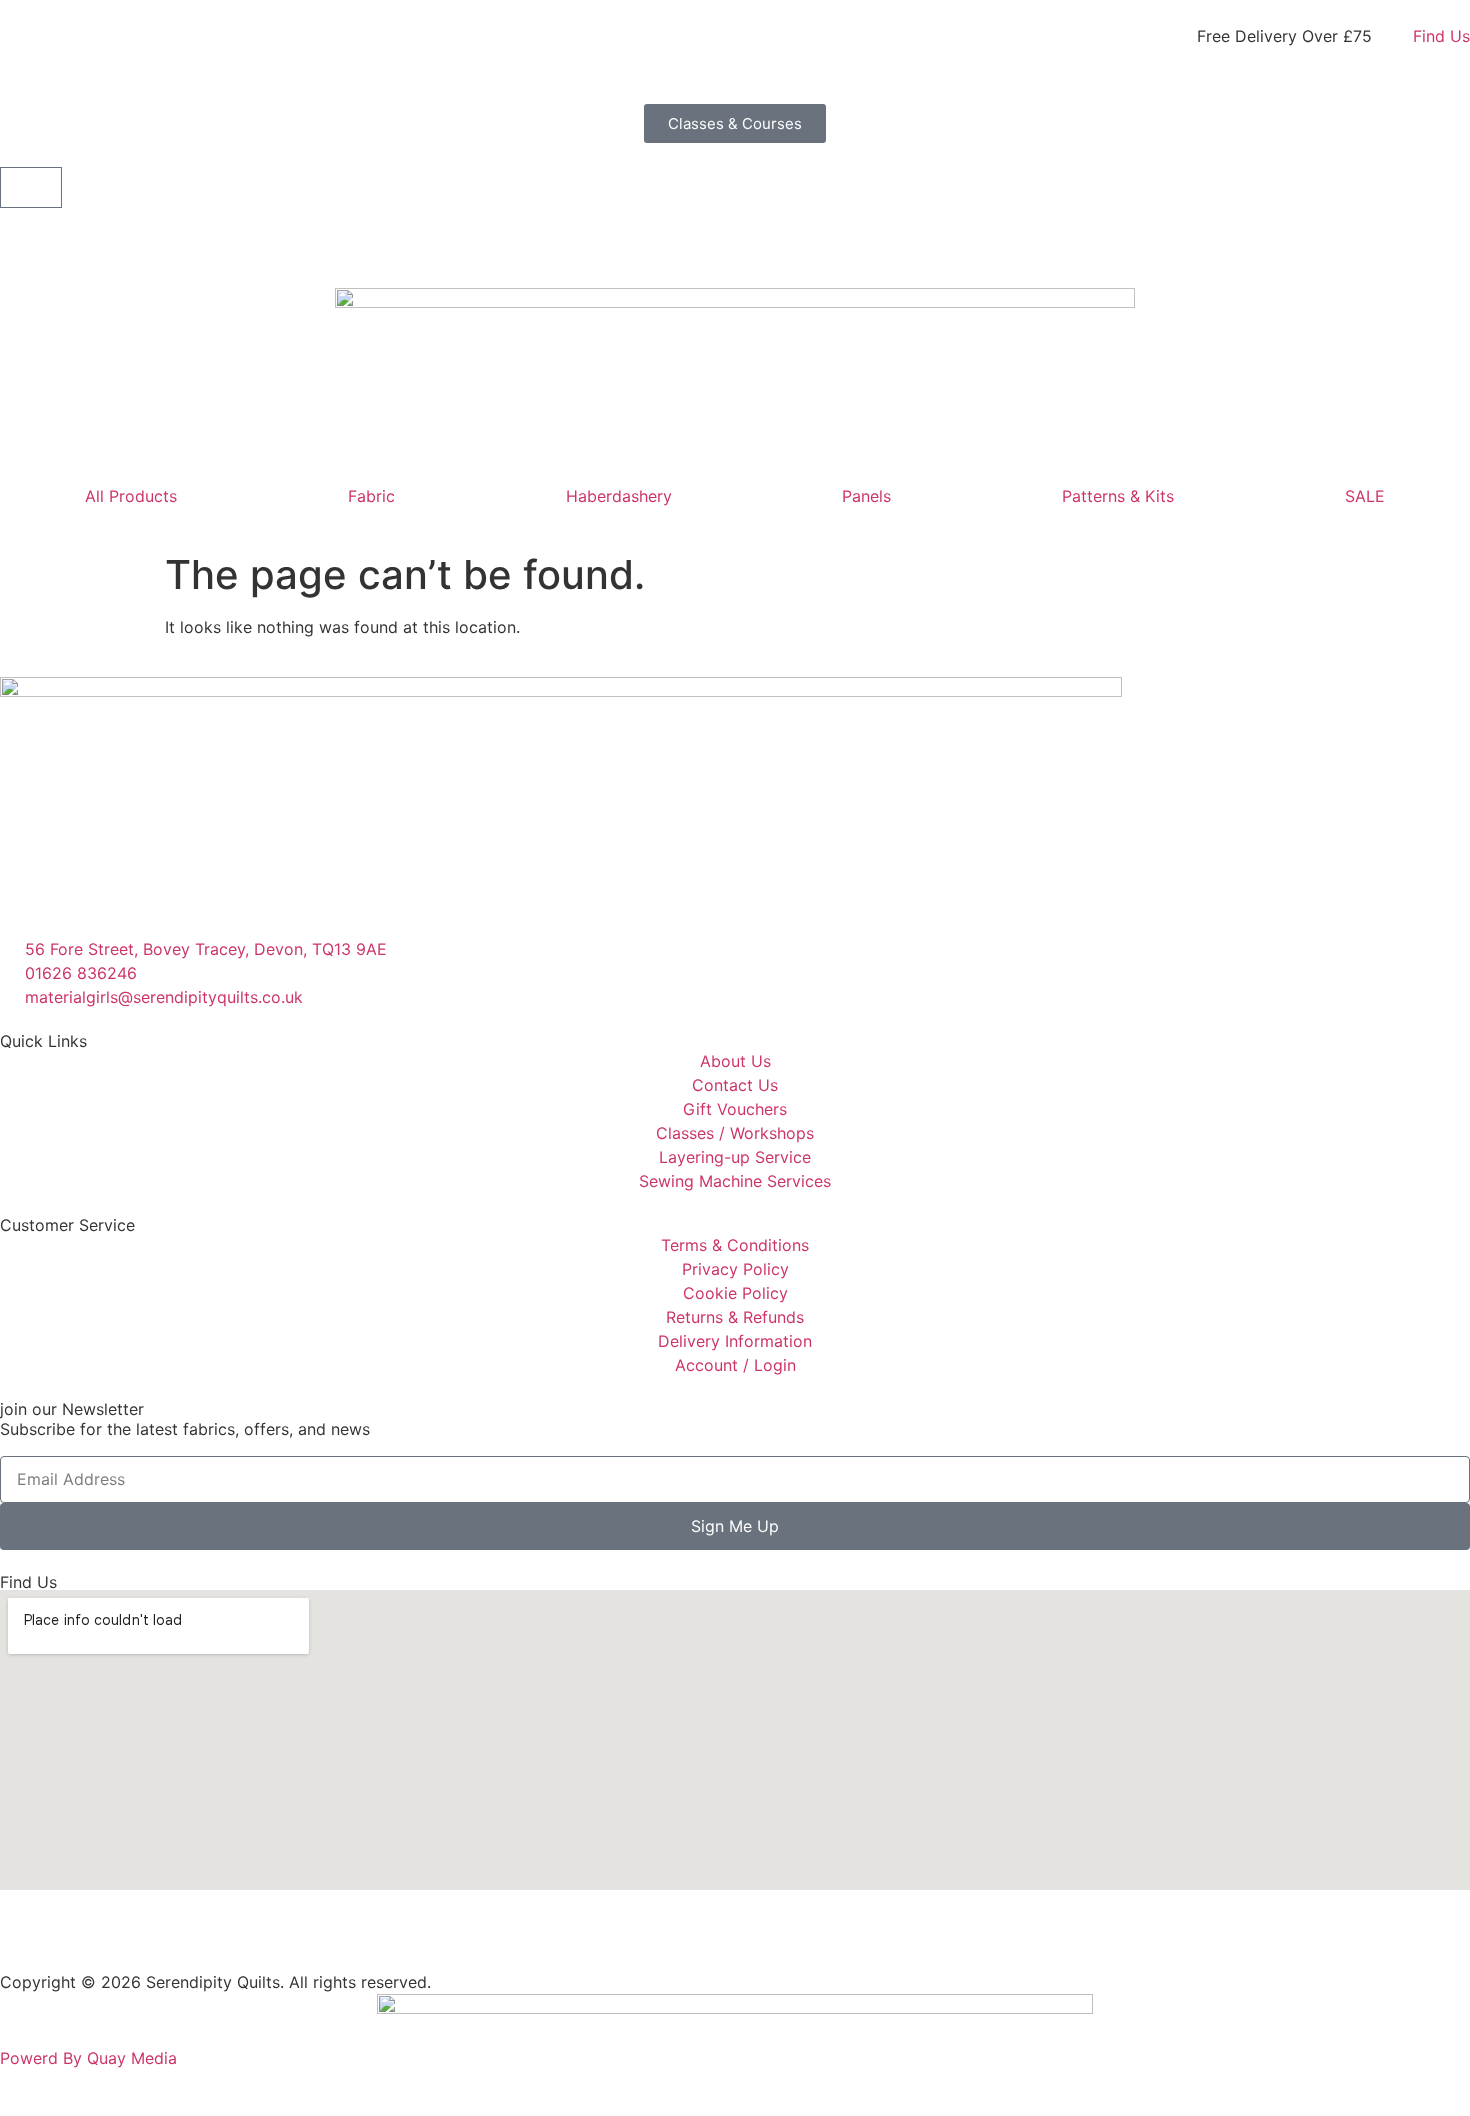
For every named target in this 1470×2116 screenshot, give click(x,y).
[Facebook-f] (25, 1939)
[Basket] (31, 187)
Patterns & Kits (1118, 496)
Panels (866, 496)
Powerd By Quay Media (91, 2058)
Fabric (371, 496)
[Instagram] (80, 1939)
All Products (131, 496)
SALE (1365, 496)
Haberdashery (619, 496)
